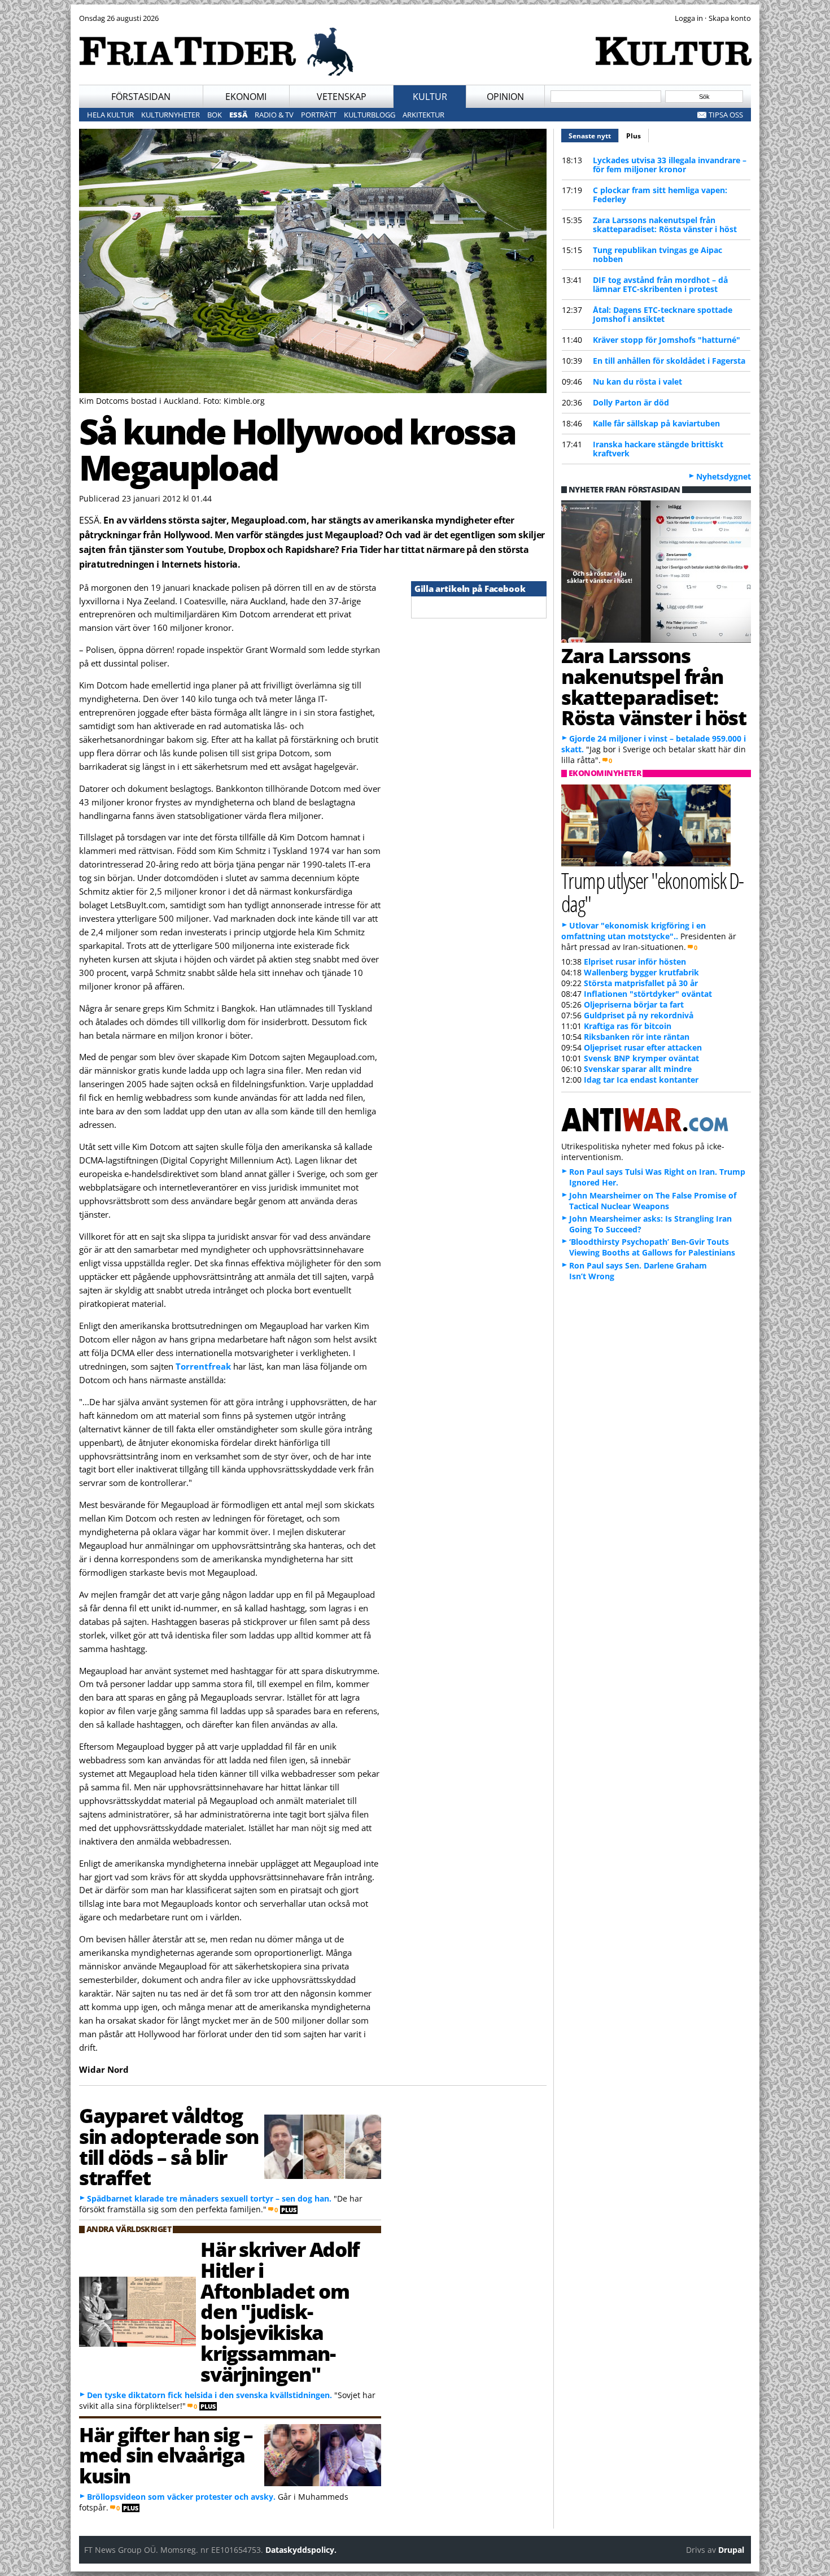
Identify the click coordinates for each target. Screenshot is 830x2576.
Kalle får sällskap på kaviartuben (656, 423)
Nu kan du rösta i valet (637, 382)
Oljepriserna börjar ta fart (634, 1004)
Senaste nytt (594, 136)
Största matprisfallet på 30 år (641, 983)
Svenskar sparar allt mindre (638, 1069)
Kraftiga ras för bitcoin (628, 1026)
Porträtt (319, 115)
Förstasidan (141, 97)
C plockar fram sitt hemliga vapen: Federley (660, 195)
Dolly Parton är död (631, 402)
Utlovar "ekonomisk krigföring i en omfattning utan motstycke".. (634, 931)
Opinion (505, 97)
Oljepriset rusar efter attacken (643, 1047)
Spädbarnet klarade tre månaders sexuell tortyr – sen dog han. (210, 2198)
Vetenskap (342, 97)
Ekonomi (246, 97)
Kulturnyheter (171, 115)
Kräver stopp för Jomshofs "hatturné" (667, 340)
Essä (238, 115)
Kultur (430, 97)
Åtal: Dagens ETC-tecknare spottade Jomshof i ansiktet (663, 314)
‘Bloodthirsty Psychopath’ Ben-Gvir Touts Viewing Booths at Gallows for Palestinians (652, 1247)
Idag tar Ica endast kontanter (641, 1080)
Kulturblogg (370, 115)
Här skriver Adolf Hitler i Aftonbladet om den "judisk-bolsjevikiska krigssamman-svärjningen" (279, 2311)
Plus (634, 136)
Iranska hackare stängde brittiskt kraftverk (658, 449)
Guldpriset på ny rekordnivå (639, 1015)
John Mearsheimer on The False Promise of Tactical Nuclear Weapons (653, 1201)
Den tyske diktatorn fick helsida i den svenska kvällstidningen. (209, 2395)
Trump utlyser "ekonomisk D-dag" (652, 892)
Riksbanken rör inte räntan (637, 1037)
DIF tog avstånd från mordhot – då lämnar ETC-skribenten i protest (660, 284)
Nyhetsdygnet (724, 476)
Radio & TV (274, 115)
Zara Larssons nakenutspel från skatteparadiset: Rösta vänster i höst (665, 225)
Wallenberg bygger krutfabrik (641, 972)
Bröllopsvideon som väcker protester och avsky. (181, 2497)
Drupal (731, 2550)
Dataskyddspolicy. (301, 2550)
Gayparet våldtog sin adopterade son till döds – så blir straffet (169, 2146)
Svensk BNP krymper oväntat (641, 1058)
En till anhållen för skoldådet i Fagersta (669, 361)
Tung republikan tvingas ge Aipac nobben (658, 254)
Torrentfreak (203, 1366)
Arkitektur (423, 115)
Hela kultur (110, 115)
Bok (215, 115)
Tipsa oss (726, 115)
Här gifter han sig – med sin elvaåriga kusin (166, 2455)
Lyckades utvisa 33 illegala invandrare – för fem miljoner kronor (670, 165)
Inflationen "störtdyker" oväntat (648, 994)
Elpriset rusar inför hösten (635, 962)
